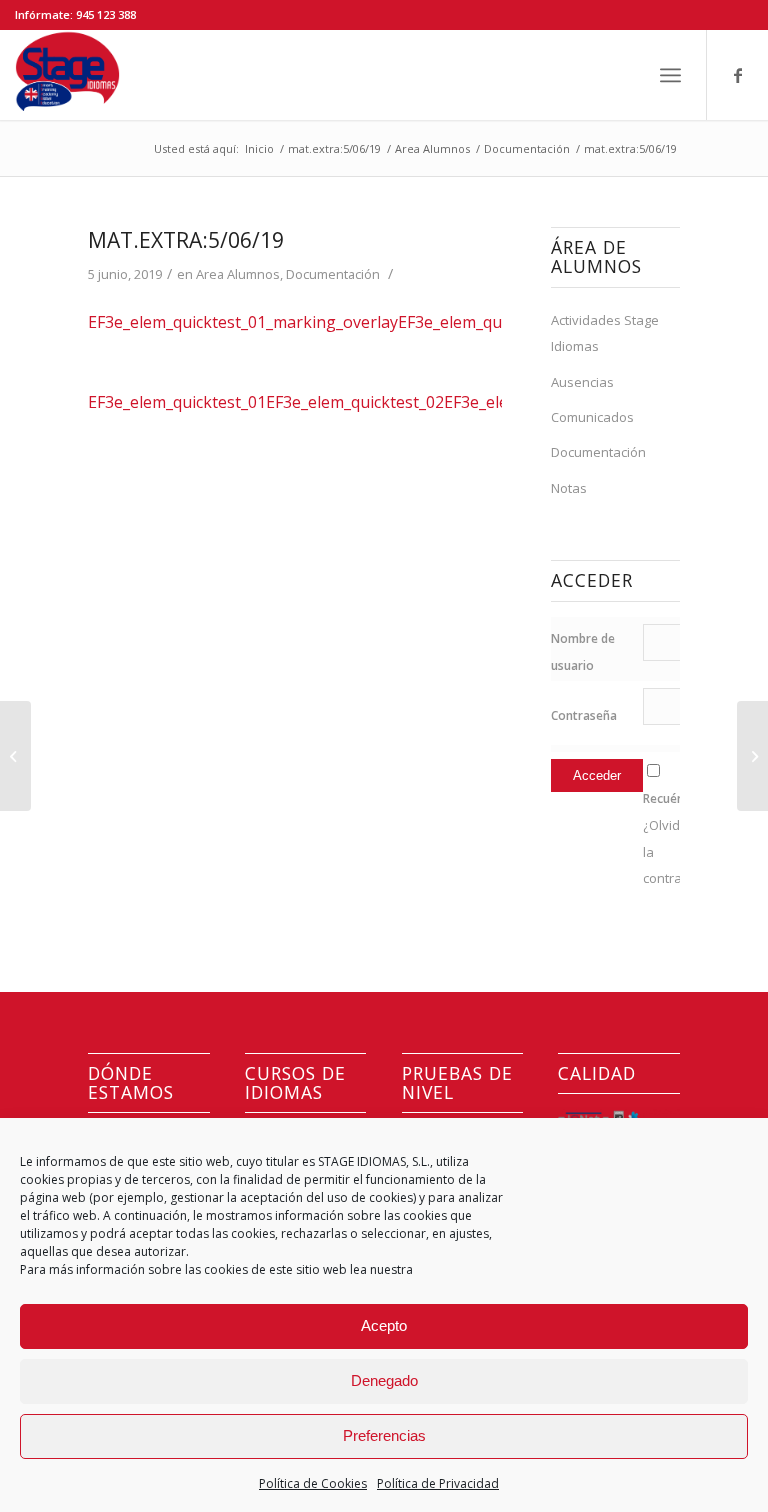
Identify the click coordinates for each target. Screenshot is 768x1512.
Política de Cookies (313, 1483)
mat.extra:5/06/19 (186, 240)
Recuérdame (678, 798)
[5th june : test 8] (15, 756)
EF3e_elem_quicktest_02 (355, 402)
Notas (569, 488)
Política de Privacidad (438, 1483)
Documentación (333, 274)
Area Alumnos (238, 274)
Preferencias (384, 1435)
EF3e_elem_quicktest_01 (177, 402)
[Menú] (670, 75)
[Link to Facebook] (738, 75)
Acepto (384, 1325)
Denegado (384, 1380)
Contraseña (584, 715)
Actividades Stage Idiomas (605, 333)
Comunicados (592, 417)
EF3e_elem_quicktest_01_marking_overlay (243, 322)
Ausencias (582, 382)
